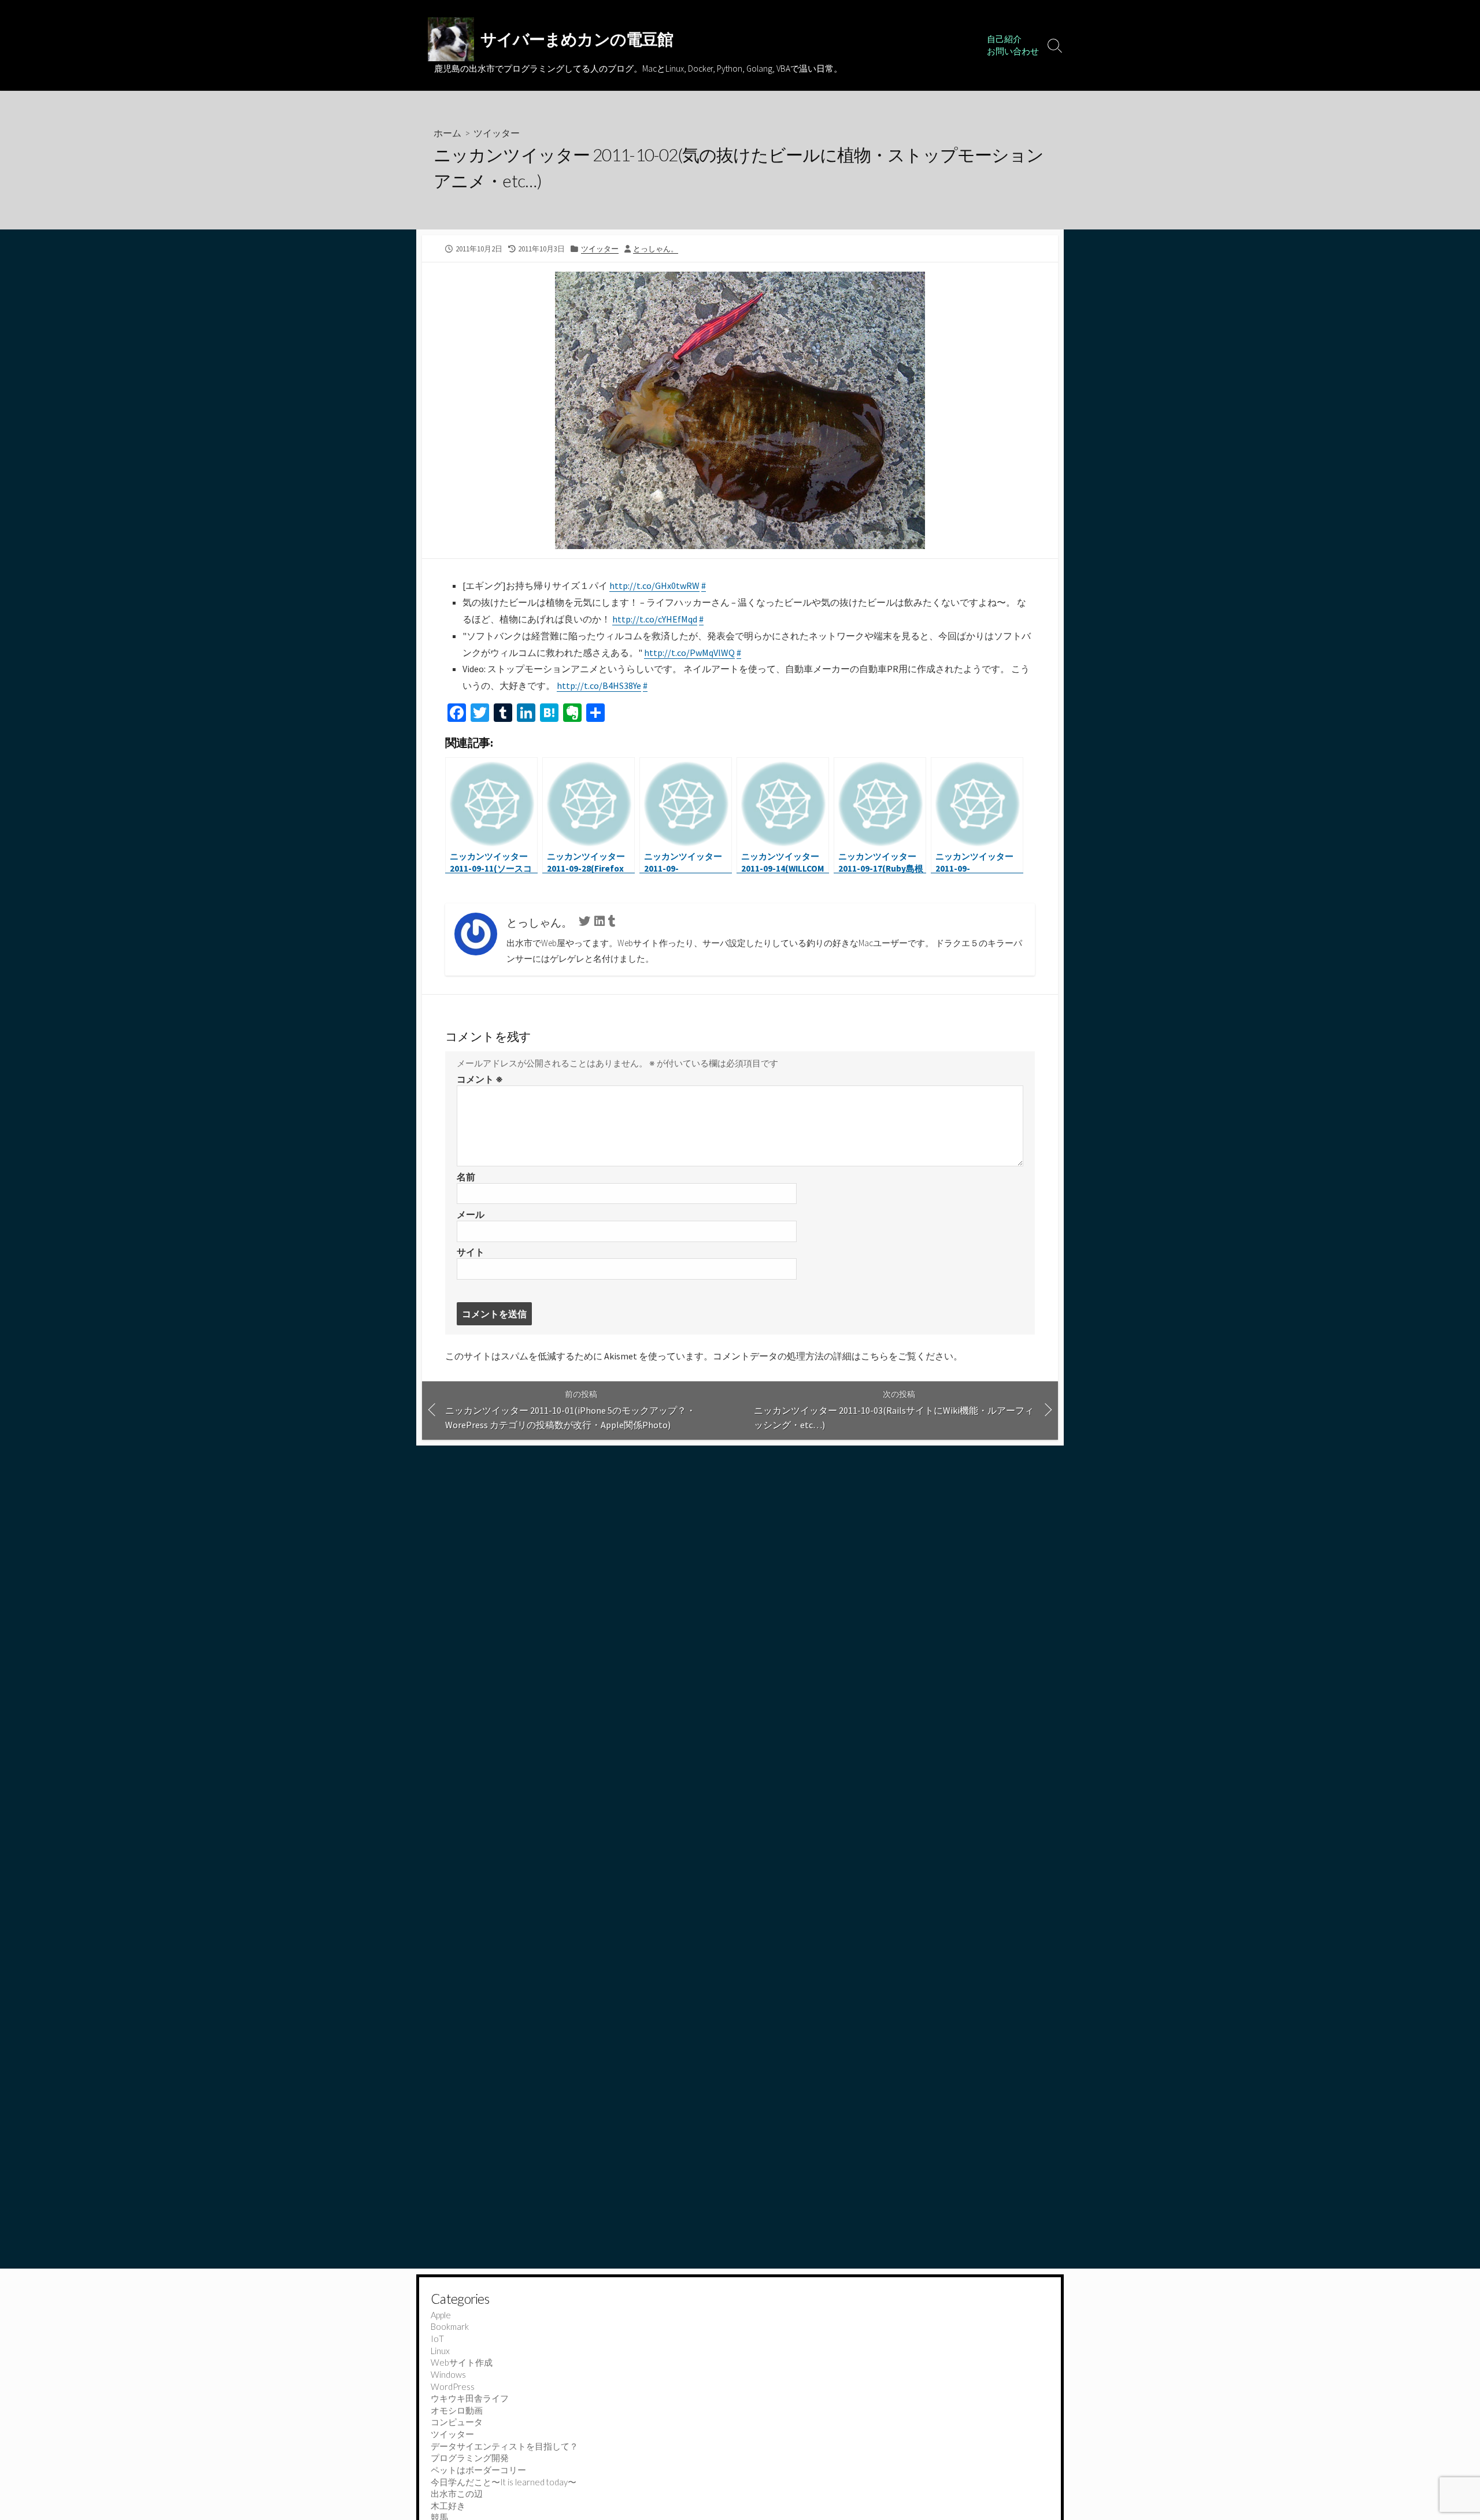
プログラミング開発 (470, 2458)
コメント (480, 1079)
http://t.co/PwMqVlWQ (689, 653)
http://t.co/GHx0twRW (654, 585)
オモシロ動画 (457, 2410)
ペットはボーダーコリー (478, 2470)
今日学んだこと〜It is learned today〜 (504, 2482)
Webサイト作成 (462, 2362)
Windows (448, 2374)
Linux (440, 2351)
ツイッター (497, 133)
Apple (441, 2315)
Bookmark (450, 2326)
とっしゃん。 (656, 249)
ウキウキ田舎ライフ (470, 2398)
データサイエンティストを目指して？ (504, 2446)
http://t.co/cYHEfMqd (655, 619)
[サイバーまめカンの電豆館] (451, 39)
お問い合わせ (1013, 51)
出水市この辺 (457, 2493)
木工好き (448, 2506)
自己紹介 (1004, 39)
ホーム (447, 133)
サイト (471, 1252)
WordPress (453, 2386)
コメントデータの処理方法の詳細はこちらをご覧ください (833, 1356)
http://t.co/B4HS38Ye (599, 685)
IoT (437, 2339)
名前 (466, 1177)
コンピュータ (457, 2422)
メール (471, 1214)
